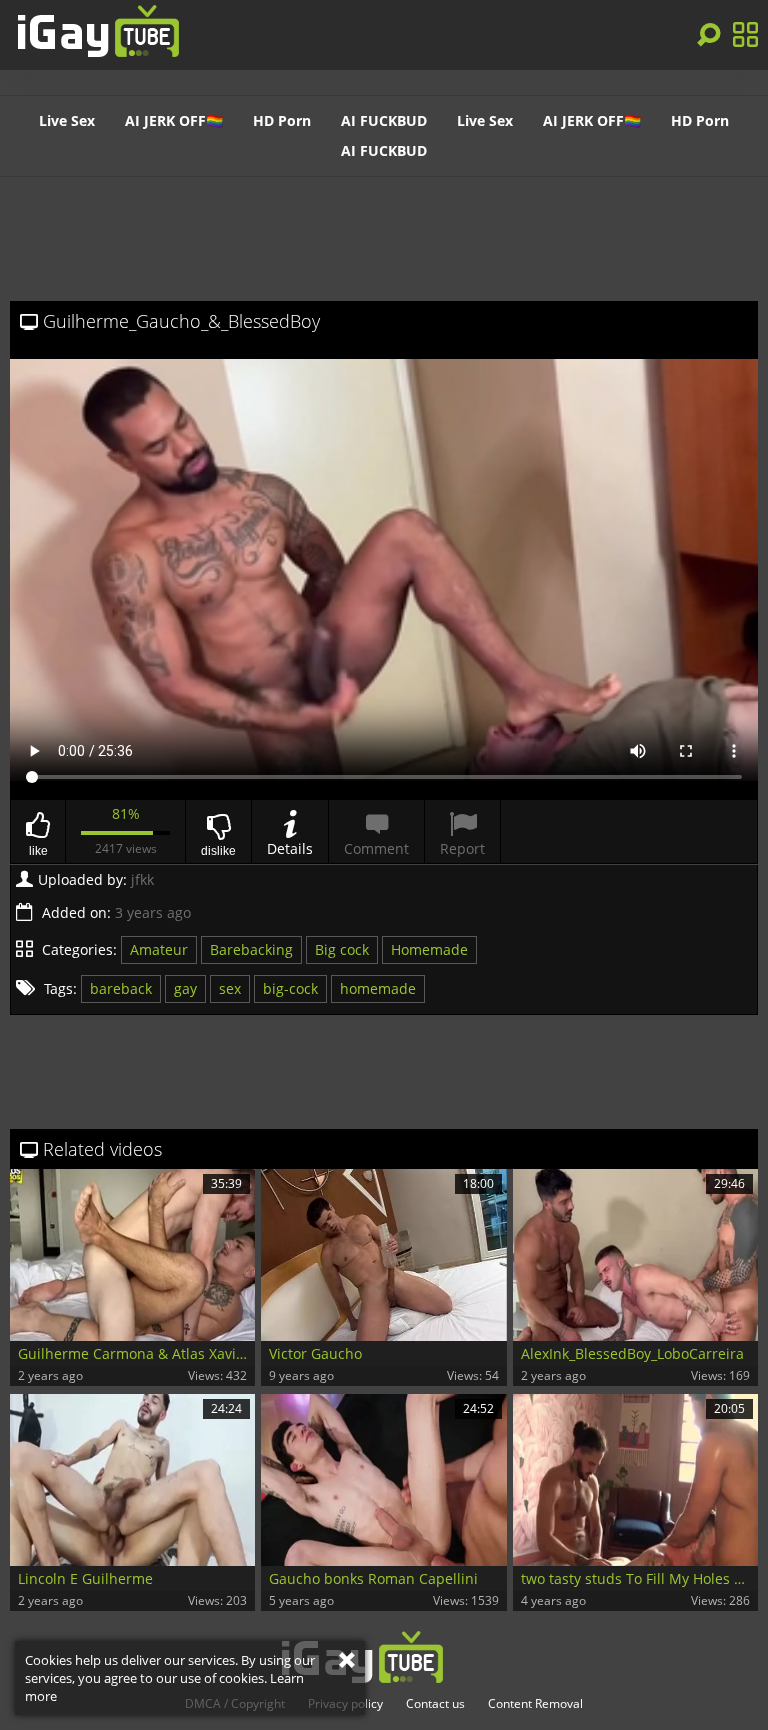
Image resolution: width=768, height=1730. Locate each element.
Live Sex (67, 120)
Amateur (159, 949)
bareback (121, 988)
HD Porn (282, 120)
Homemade (429, 949)
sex (230, 988)
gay (185, 988)
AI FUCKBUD (384, 120)
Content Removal (535, 1704)
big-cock (290, 988)
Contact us (435, 1704)
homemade (378, 988)
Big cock (342, 949)
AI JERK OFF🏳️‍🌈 (174, 120)
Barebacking (251, 949)
